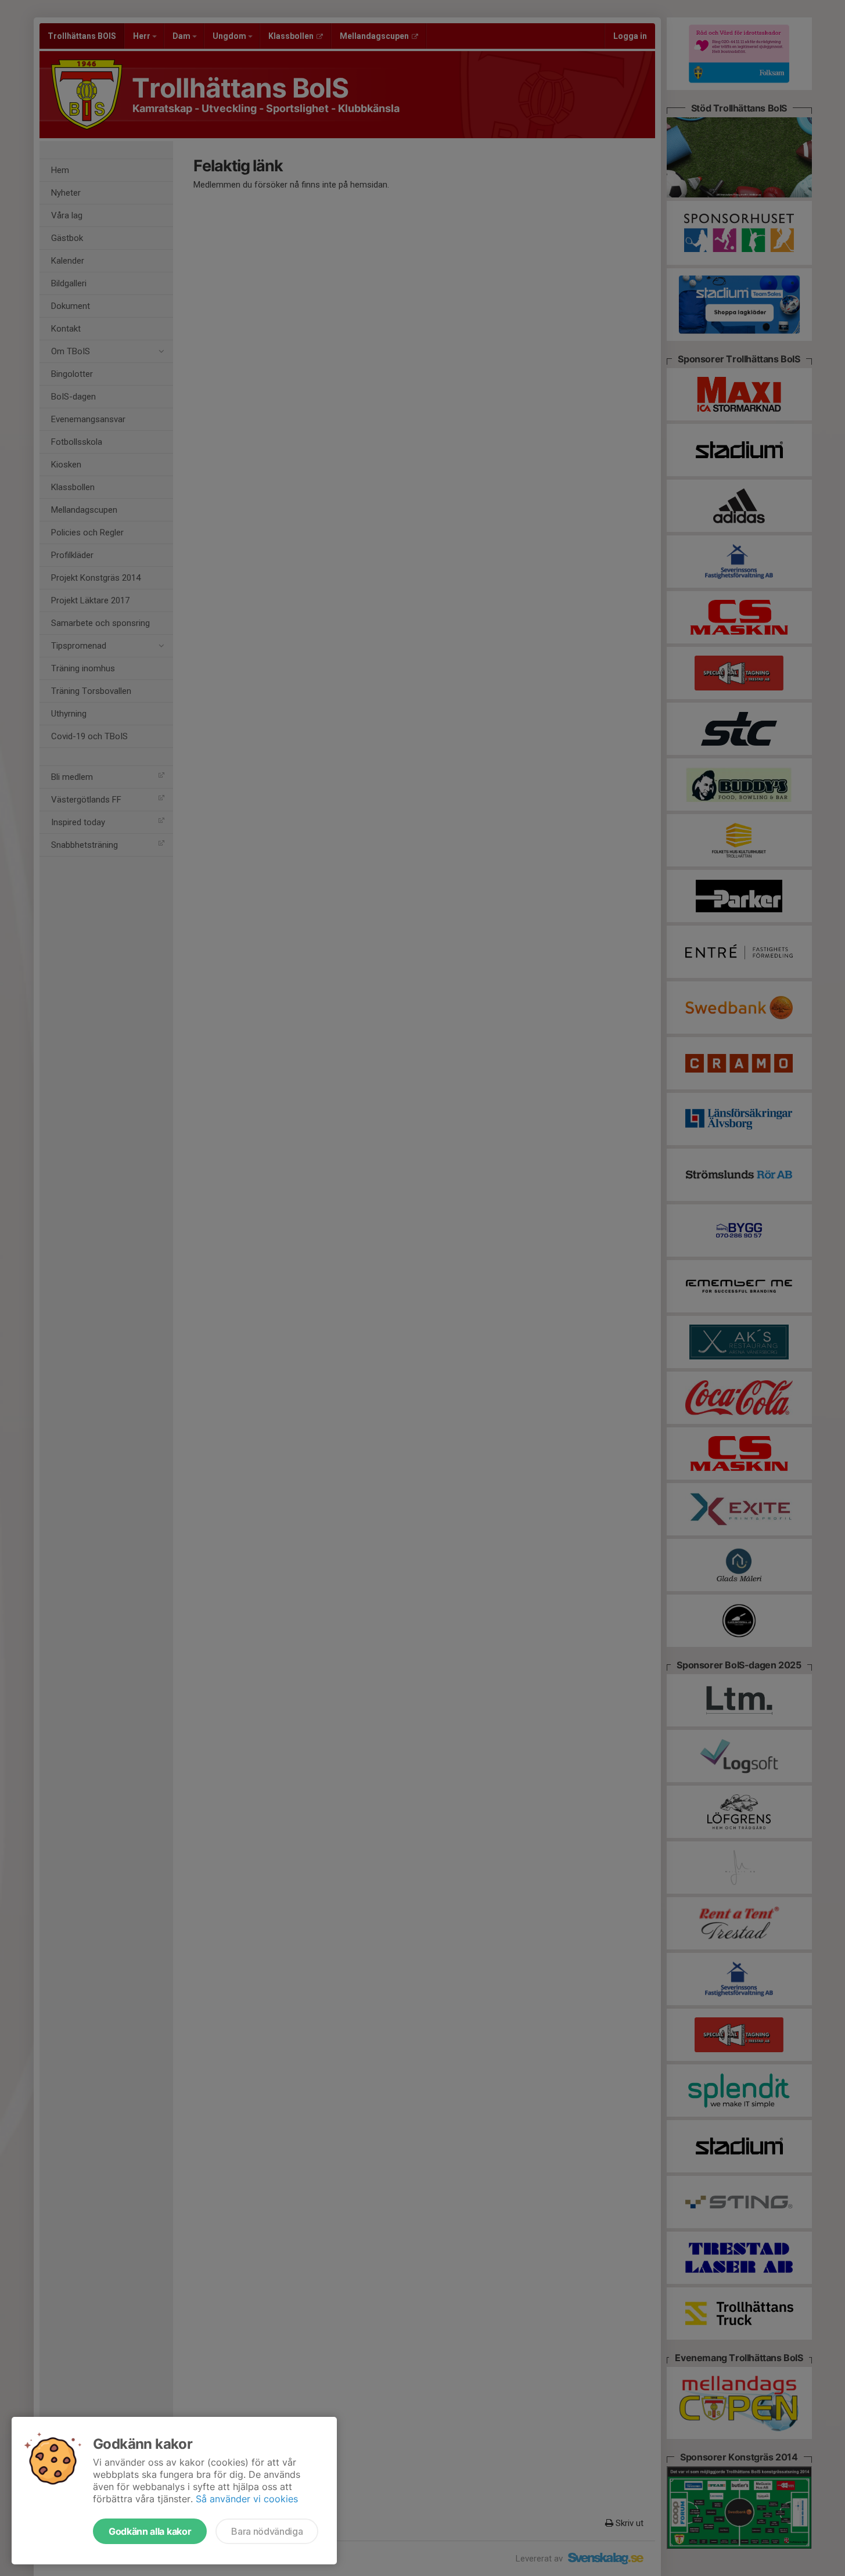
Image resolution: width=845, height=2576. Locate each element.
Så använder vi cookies (247, 2499)
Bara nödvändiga (267, 2531)
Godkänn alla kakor (150, 2531)
